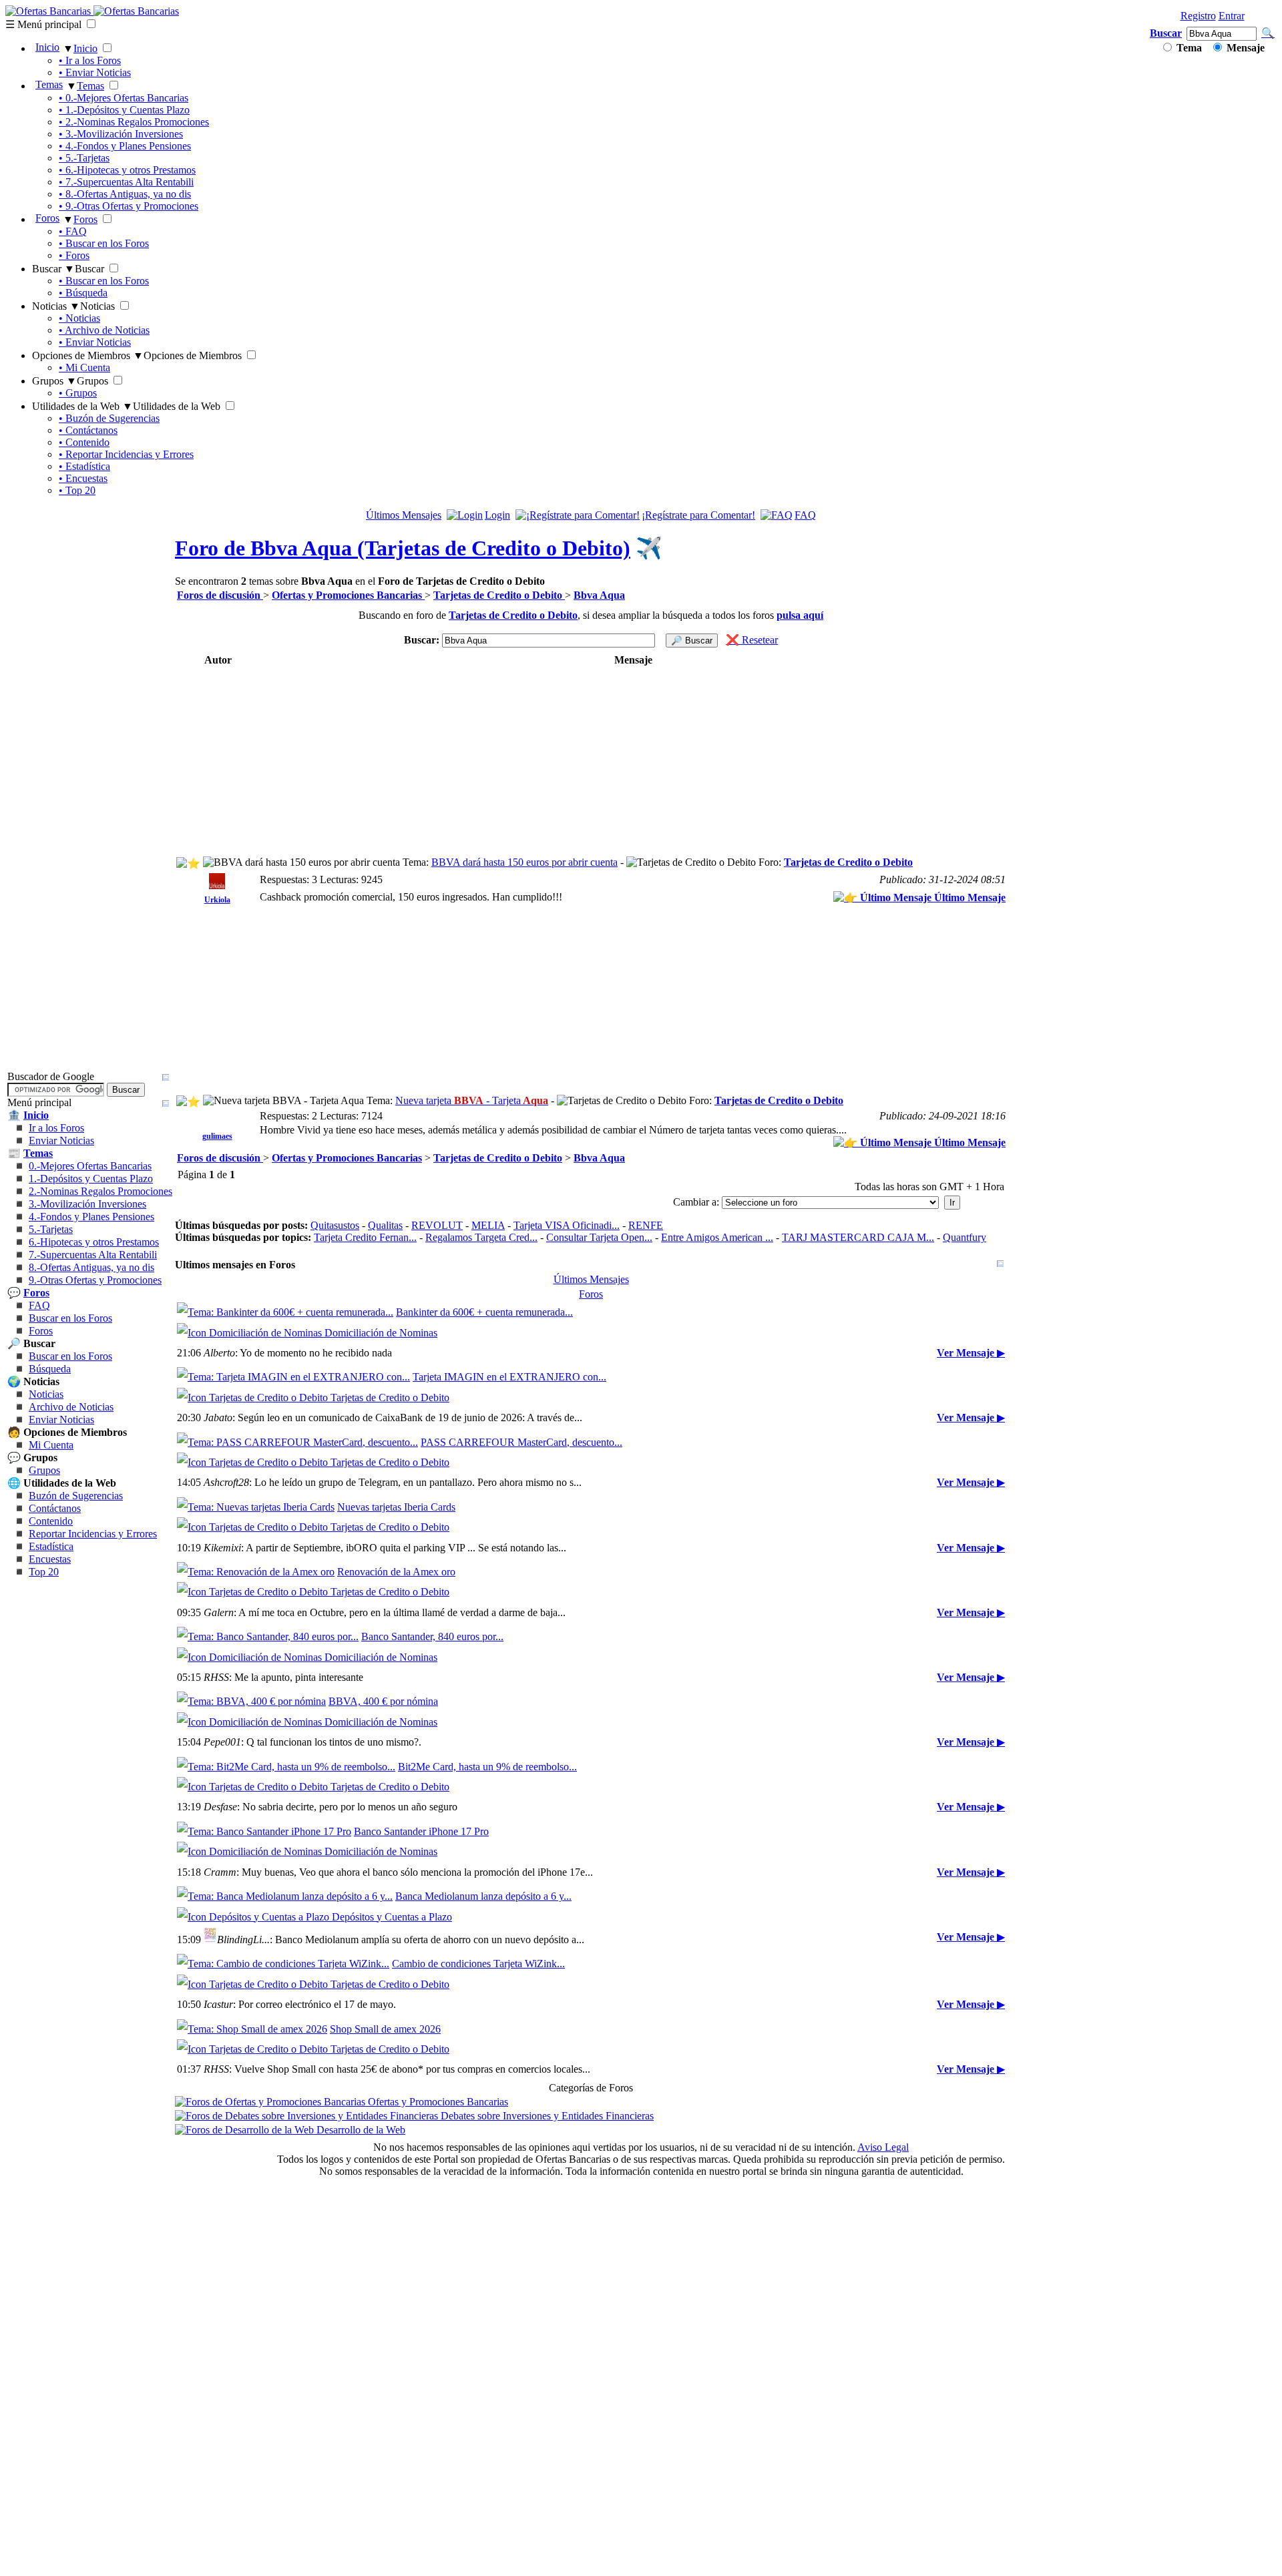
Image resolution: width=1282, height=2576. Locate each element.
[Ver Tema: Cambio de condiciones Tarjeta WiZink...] (283, 2283)
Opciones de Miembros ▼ (88, 355)
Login (497, 515)
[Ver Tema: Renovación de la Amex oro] (256, 1736)
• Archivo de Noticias (104, 330)
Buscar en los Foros (70, 1509)
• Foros (74, 255)
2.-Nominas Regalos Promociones (100, 1382)
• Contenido (84, 442)
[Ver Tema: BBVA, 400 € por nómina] (251, 1928)
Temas (49, 84)
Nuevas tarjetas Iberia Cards (396, 1640)
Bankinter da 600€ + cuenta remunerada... (484, 1312)
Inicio (47, 47)
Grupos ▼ (54, 381)
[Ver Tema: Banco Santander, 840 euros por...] (268, 1832)
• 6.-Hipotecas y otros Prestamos (127, 170)
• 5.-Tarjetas (84, 158)
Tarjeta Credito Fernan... (365, 1237)
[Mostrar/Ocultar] (166, 1268)
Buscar (1166, 33)
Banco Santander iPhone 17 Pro (421, 2120)
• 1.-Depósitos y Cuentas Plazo (124, 110)
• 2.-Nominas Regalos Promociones (134, 122)
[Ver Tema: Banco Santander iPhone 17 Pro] (264, 2120)
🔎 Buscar (692, 640)
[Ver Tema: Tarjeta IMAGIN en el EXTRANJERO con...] (293, 1408)
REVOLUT (437, 1225)
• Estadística (84, 466)
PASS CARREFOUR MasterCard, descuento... (521, 1504)
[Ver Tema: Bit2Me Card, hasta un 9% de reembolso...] (286, 2024)
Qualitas (385, 1225)
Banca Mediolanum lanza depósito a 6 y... (483, 2216)
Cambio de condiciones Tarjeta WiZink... (478, 2283)
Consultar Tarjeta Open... (599, 1237)
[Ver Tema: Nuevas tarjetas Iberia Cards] (256, 1640)
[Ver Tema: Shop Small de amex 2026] (252, 2379)
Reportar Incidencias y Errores (93, 1725)
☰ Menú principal (43, 24)
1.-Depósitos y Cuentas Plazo (91, 1369)
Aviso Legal (883, 2528)
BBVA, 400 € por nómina (383, 1928)
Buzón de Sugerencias (76, 1687)
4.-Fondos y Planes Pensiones (91, 1407)
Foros (47, 218)
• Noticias (79, 318)
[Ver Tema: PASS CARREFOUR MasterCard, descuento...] (297, 1504)
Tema (1188, 48)
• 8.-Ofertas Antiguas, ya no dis (125, 194)
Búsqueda (50, 1560)
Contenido (51, 1712)
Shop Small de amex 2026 (385, 2379)
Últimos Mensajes (404, 515)
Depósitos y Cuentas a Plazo (391, 2236)
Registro (1198, 16)
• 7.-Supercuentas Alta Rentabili (126, 182)
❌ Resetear (752, 640)
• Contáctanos (88, 430)
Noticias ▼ (56, 306)
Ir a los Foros (56, 1319)
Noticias (46, 1585)
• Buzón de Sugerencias (109, 418)
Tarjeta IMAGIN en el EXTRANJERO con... (509, 1408)
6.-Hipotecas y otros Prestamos (94, 1433)
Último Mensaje (969, 897)
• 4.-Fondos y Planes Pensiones (125, 146)
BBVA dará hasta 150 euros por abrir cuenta (524, 862)
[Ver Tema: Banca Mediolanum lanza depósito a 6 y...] (285, 2216)
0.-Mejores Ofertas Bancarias (90, 1357)
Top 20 (44, 1763)
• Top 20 (77, 490)
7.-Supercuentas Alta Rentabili (93, 1446)
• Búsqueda (83, 293)
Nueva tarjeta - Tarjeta (472, 1100)
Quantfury (965, 1237)
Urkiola (217, 900)
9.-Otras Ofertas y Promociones (95, 1471)
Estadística (51, 1737)
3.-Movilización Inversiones (87, 1395)
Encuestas (50, 1750)
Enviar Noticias (61, 1331)
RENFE (646, 1225)
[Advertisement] (419, 762)
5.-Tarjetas (51, 1420)
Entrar (1232, 16)
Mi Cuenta (51, 1636)
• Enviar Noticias (95, 72)
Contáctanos (55, 1699)
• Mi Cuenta (84, 367)
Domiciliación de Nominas (380, 1333)
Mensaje (1244, 48)
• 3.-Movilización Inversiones (121, 134)
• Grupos (78, 393)
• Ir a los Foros (90, 60)
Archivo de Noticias (71, 1598)
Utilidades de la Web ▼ (82, 406)
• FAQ (73, 231)
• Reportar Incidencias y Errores (126, 454)
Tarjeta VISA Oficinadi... (567, 1225)
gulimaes (217, 1136)
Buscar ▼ (53, 269)
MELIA (488, 1225)
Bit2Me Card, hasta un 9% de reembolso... (487, 2024)
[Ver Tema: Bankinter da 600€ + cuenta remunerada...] (285, 1312)
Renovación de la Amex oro (396, 1736)
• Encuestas (83, 478)
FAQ (39, 1496)
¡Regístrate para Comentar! (698, 515)
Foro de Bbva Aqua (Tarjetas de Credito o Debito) (403, 548)
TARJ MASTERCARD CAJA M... (858, 1237)
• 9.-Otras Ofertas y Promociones (129, 206)
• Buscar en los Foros (104, 243)
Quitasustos (335, 1225)
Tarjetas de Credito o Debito (848, 862)
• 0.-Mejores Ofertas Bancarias (124, 98)
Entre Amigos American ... (717, 1237)
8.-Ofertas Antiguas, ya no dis (91, 1458)
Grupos (44, 1661)
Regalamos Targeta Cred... (481, 1237)
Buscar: (422, 640)
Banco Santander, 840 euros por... (432, 1832)
